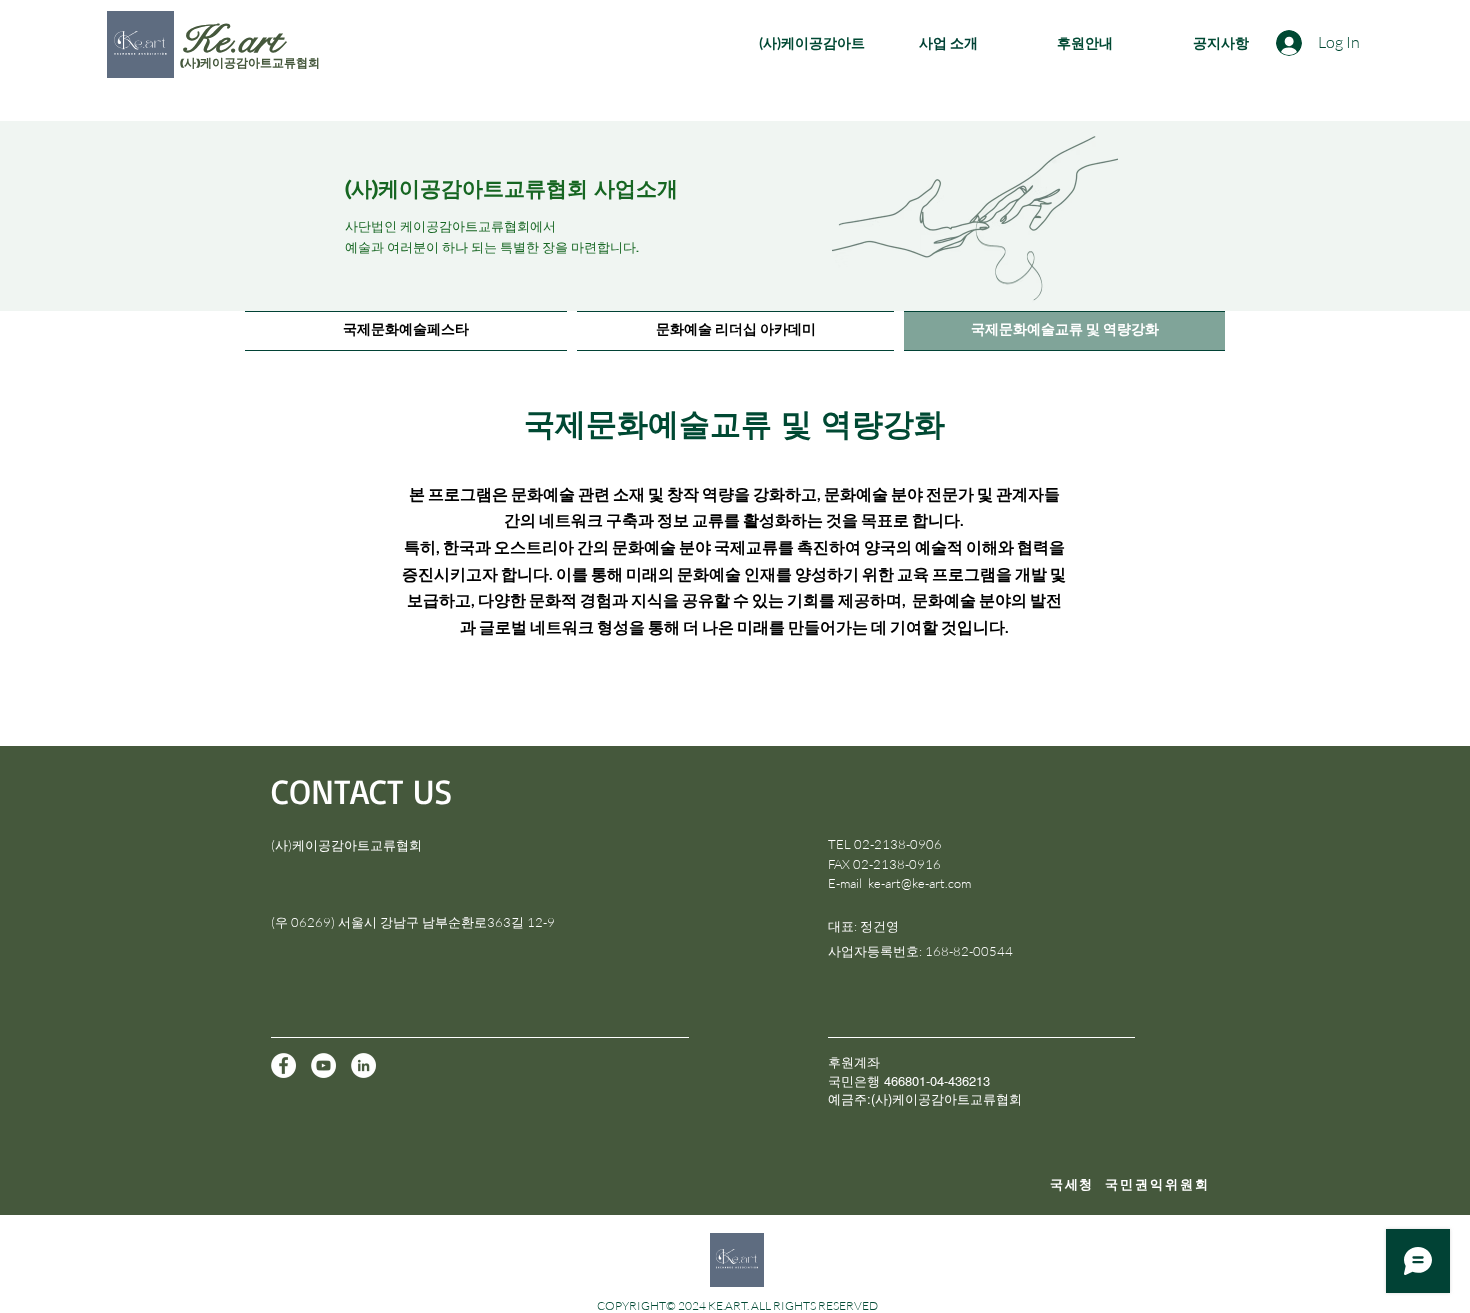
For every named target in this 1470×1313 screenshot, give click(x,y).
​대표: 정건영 (863, 926)
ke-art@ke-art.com (919, 883)
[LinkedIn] (363, 1065)
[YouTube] (323, 1065)
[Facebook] (283, 1065)
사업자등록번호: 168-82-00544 (920, 951)
